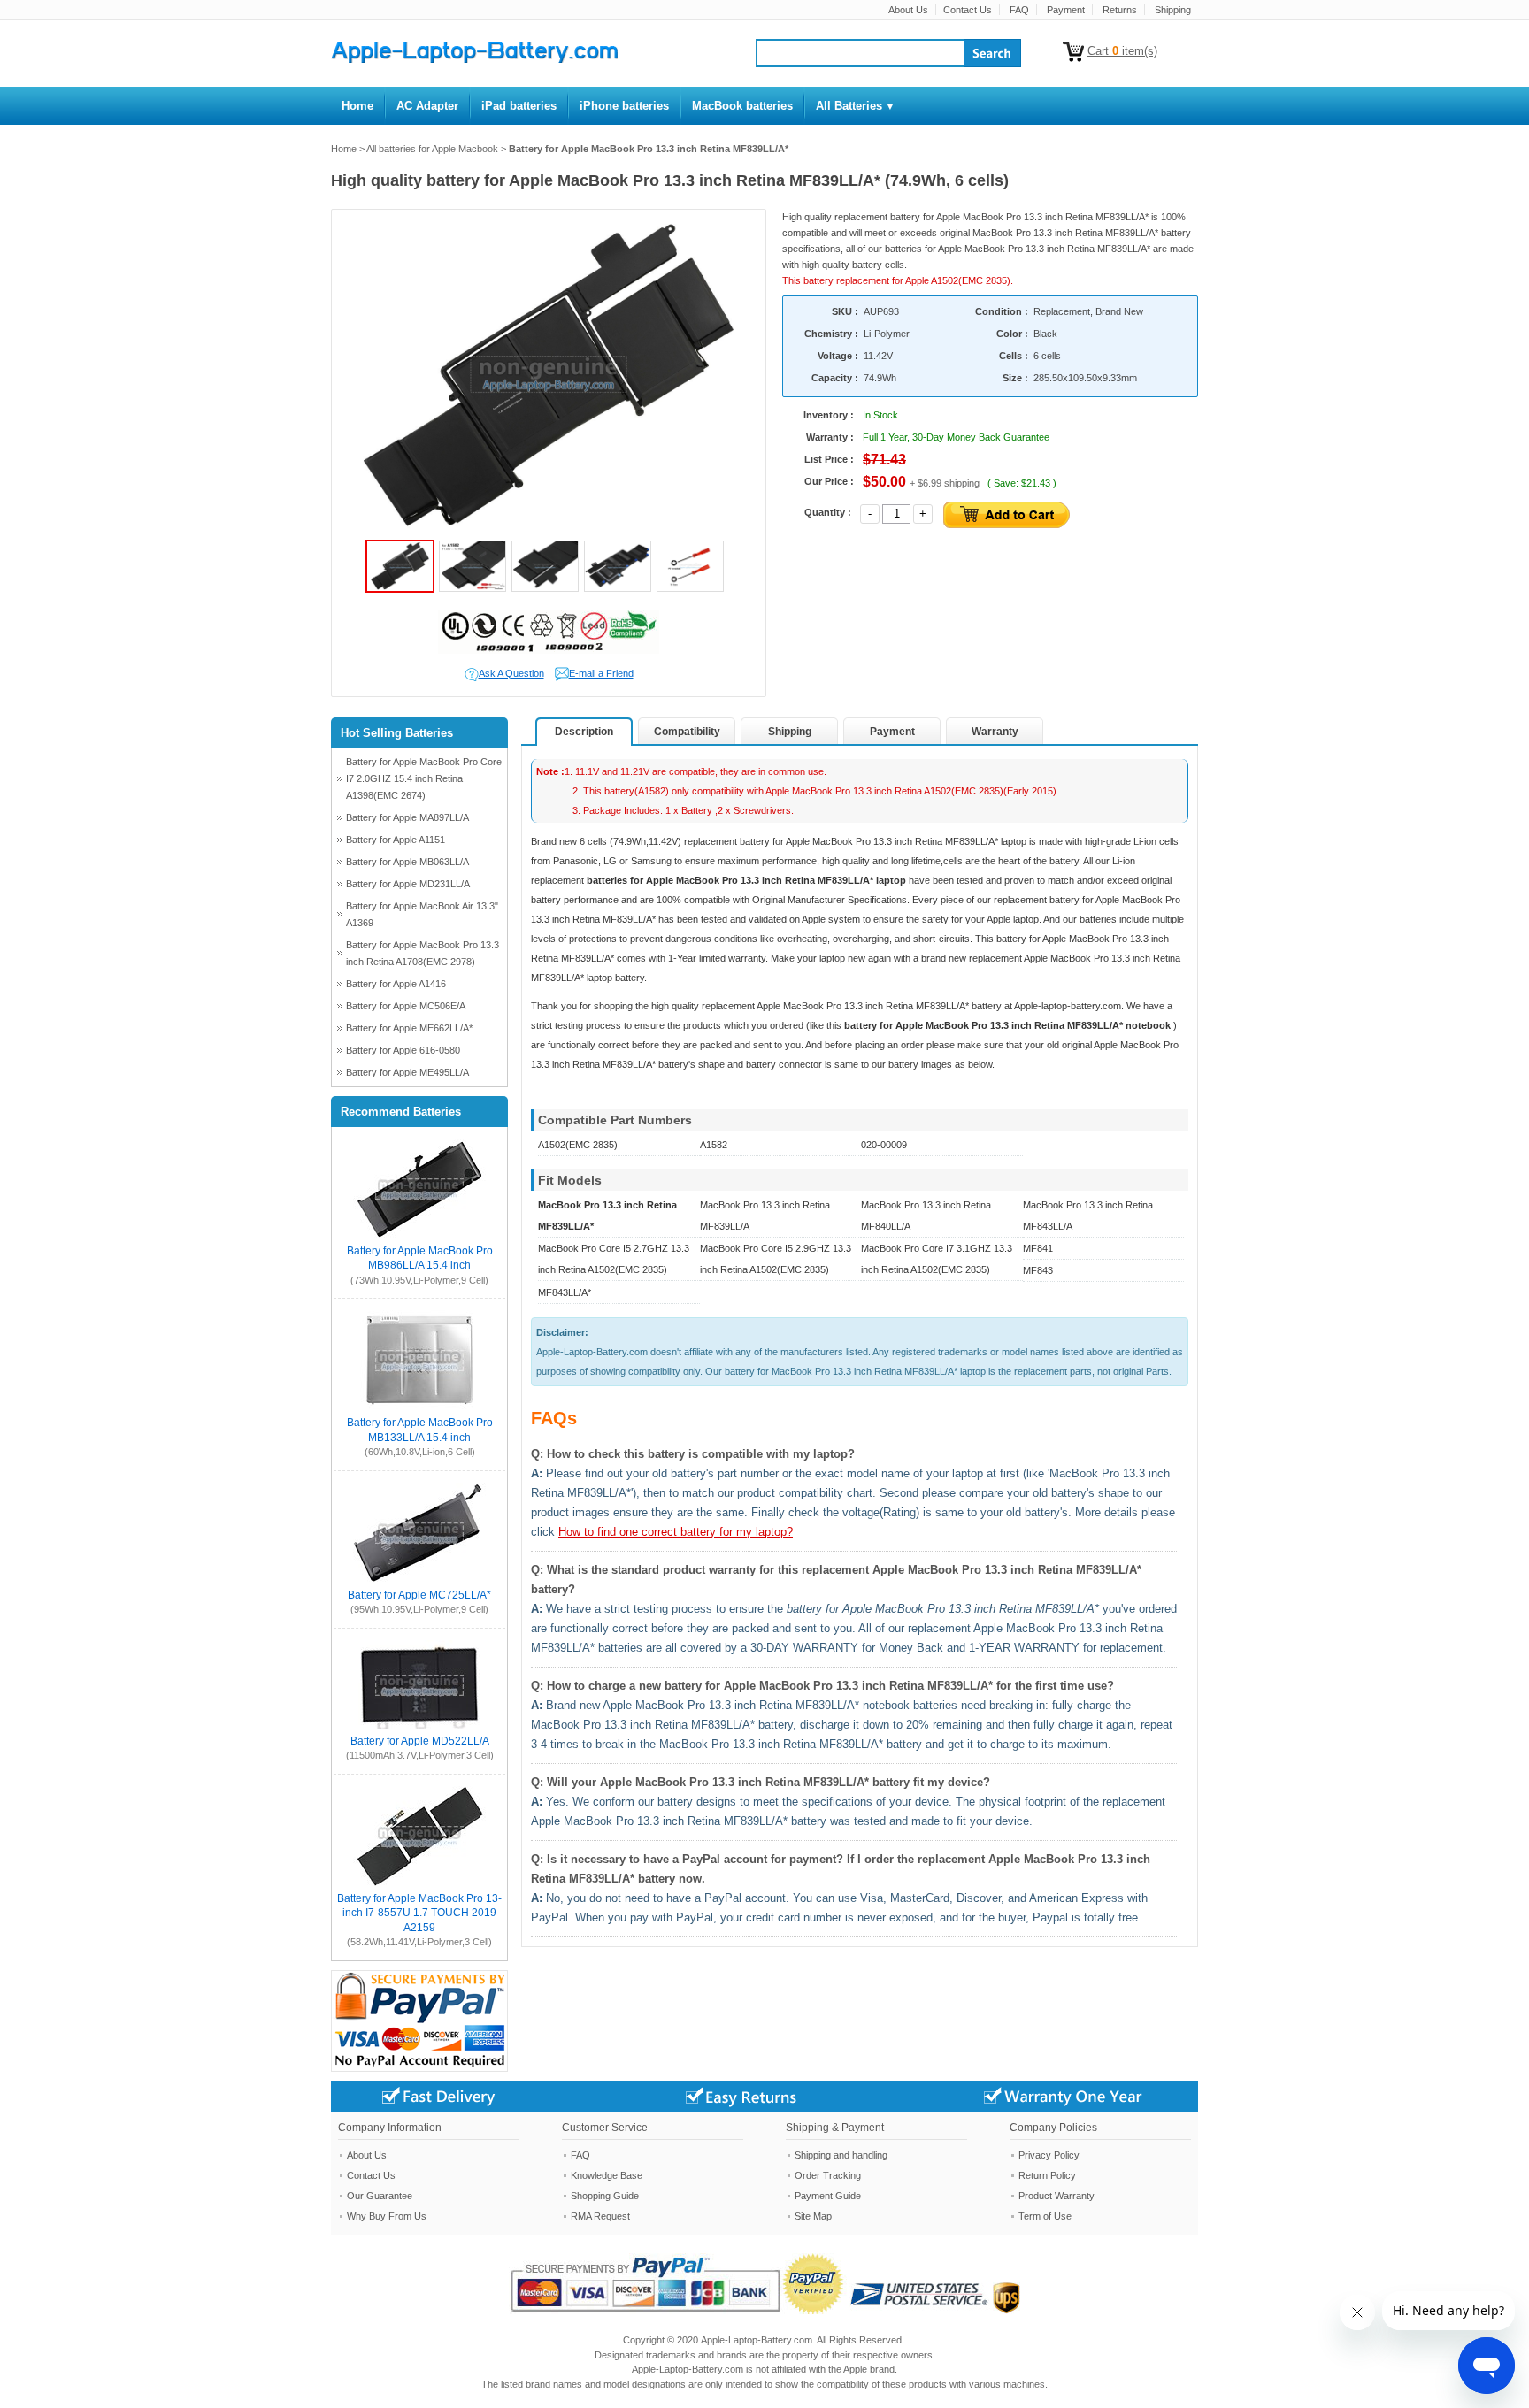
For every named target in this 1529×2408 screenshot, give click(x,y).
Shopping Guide (605, 2196)
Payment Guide (828, 2196)
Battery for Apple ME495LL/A (407, 1072)
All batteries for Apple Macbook (432, 149)
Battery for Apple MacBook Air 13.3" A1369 (422, 914)
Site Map (813, 2216)
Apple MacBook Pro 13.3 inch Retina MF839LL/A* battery (880, 1006)
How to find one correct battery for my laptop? (676, 1532)
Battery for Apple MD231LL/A (408, 884)
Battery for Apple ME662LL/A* (409, 1028)
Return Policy (1047, 2175)
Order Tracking (828, 2175)
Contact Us (968, 10)
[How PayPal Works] (679, 2311)
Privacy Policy (1049, 2155)
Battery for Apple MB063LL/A (407, 862)
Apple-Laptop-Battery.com (757, 2340)
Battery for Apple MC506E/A (406, 1006)
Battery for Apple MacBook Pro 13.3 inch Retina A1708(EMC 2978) (423, 953)
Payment (1066, 10)
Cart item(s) (1122, 51)
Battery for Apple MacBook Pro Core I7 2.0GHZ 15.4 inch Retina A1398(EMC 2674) (424, 778)
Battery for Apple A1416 (396, 984)
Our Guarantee (380, 2196)
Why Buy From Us (387, 2216)
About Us (908, 10)
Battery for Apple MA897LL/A (407, 817)
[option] (549, 375)
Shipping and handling (841, 2155)
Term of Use (1045, 2216)
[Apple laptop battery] (474, 59)
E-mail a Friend (601, 673)
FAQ (1019, 10)
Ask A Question (511, 673)
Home (344, 149)
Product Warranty (1056, 2196)
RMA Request (600, 2216)
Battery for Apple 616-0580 (403, 1050)
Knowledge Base (607, 2175)
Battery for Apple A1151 (396, 840)
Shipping (1173, 10)
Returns (1120, 10)
